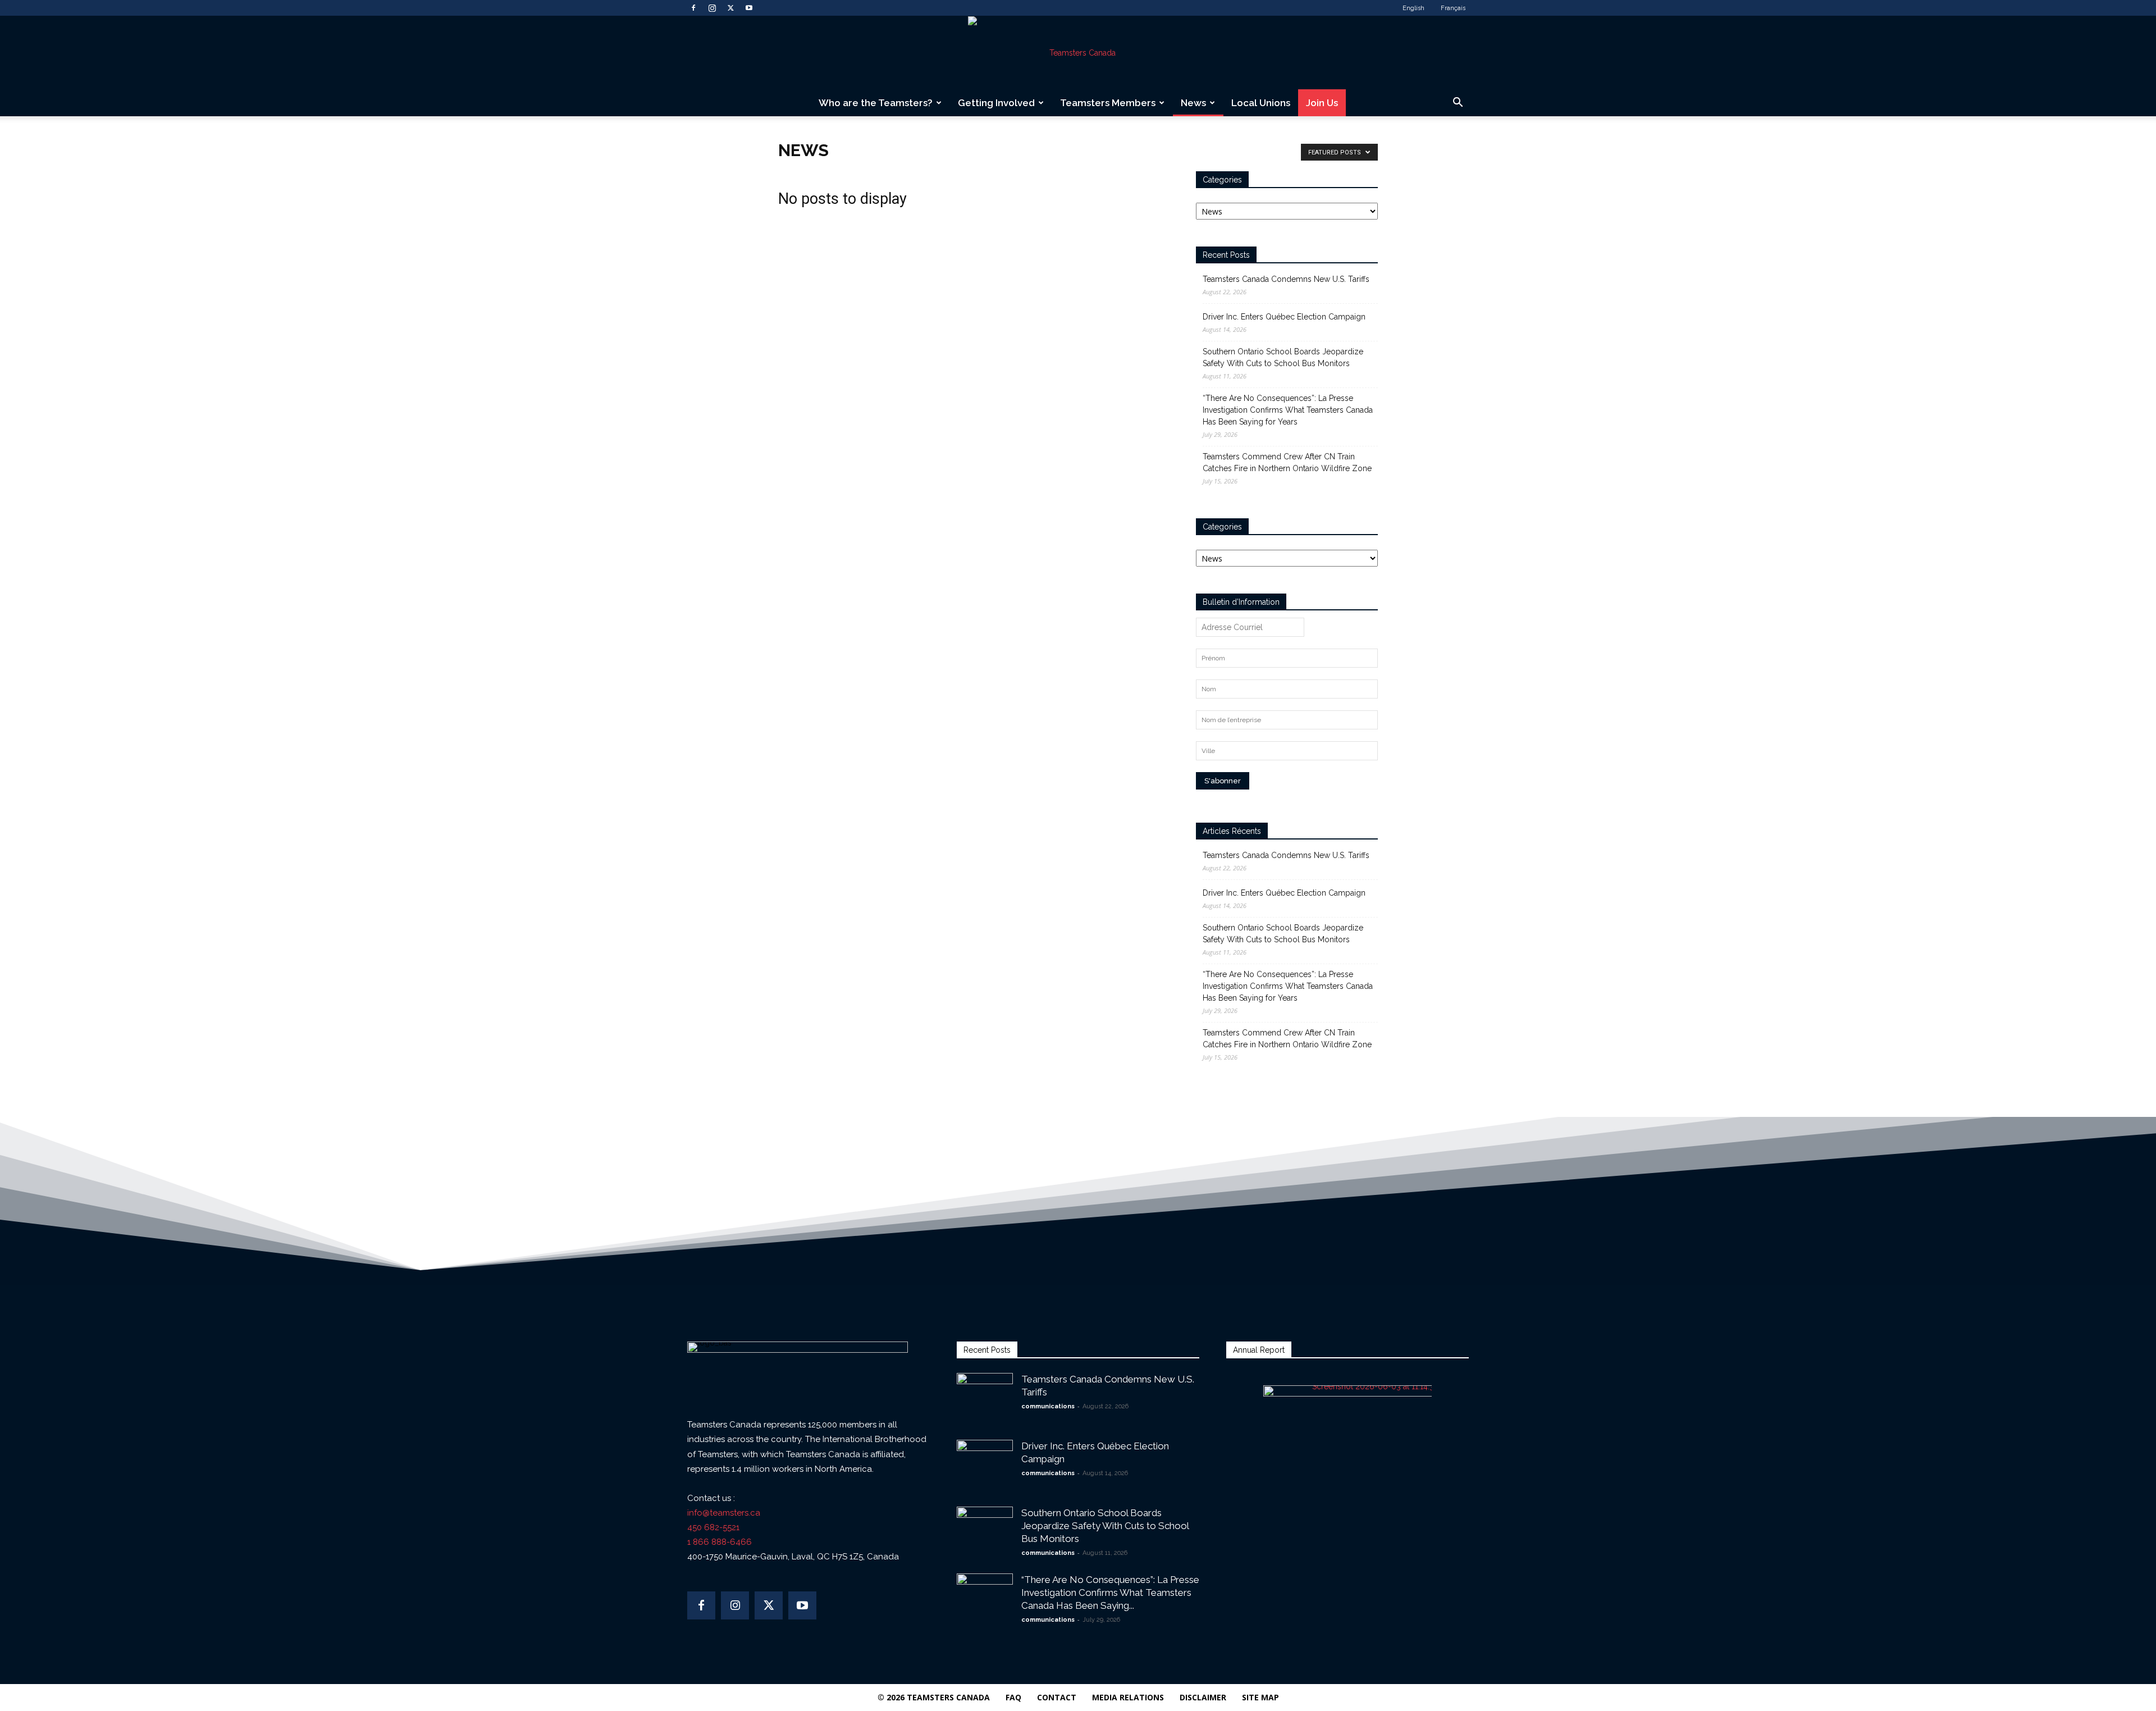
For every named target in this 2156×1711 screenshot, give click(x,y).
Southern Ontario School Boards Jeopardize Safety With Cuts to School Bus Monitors (1283, 357)
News (1193, 103)
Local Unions (1261, 103)
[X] (730, 8)
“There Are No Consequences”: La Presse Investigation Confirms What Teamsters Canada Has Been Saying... (1110, 1593)
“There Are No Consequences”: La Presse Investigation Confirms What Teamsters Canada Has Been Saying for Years (1288, 410)
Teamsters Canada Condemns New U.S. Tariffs (1286, 279)
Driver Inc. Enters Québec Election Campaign (1284, 317)
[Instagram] (712, 8)
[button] (1458, 104)
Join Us (1322, 103)
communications (1048, 1406)
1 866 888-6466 (720, 1542)
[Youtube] (749, 8)
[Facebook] (693, 8)
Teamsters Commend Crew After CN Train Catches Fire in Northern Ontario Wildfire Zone (1287, 462)
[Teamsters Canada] (1078, 53)
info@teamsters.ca (724, 1513)
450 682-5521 (713, 1527)
